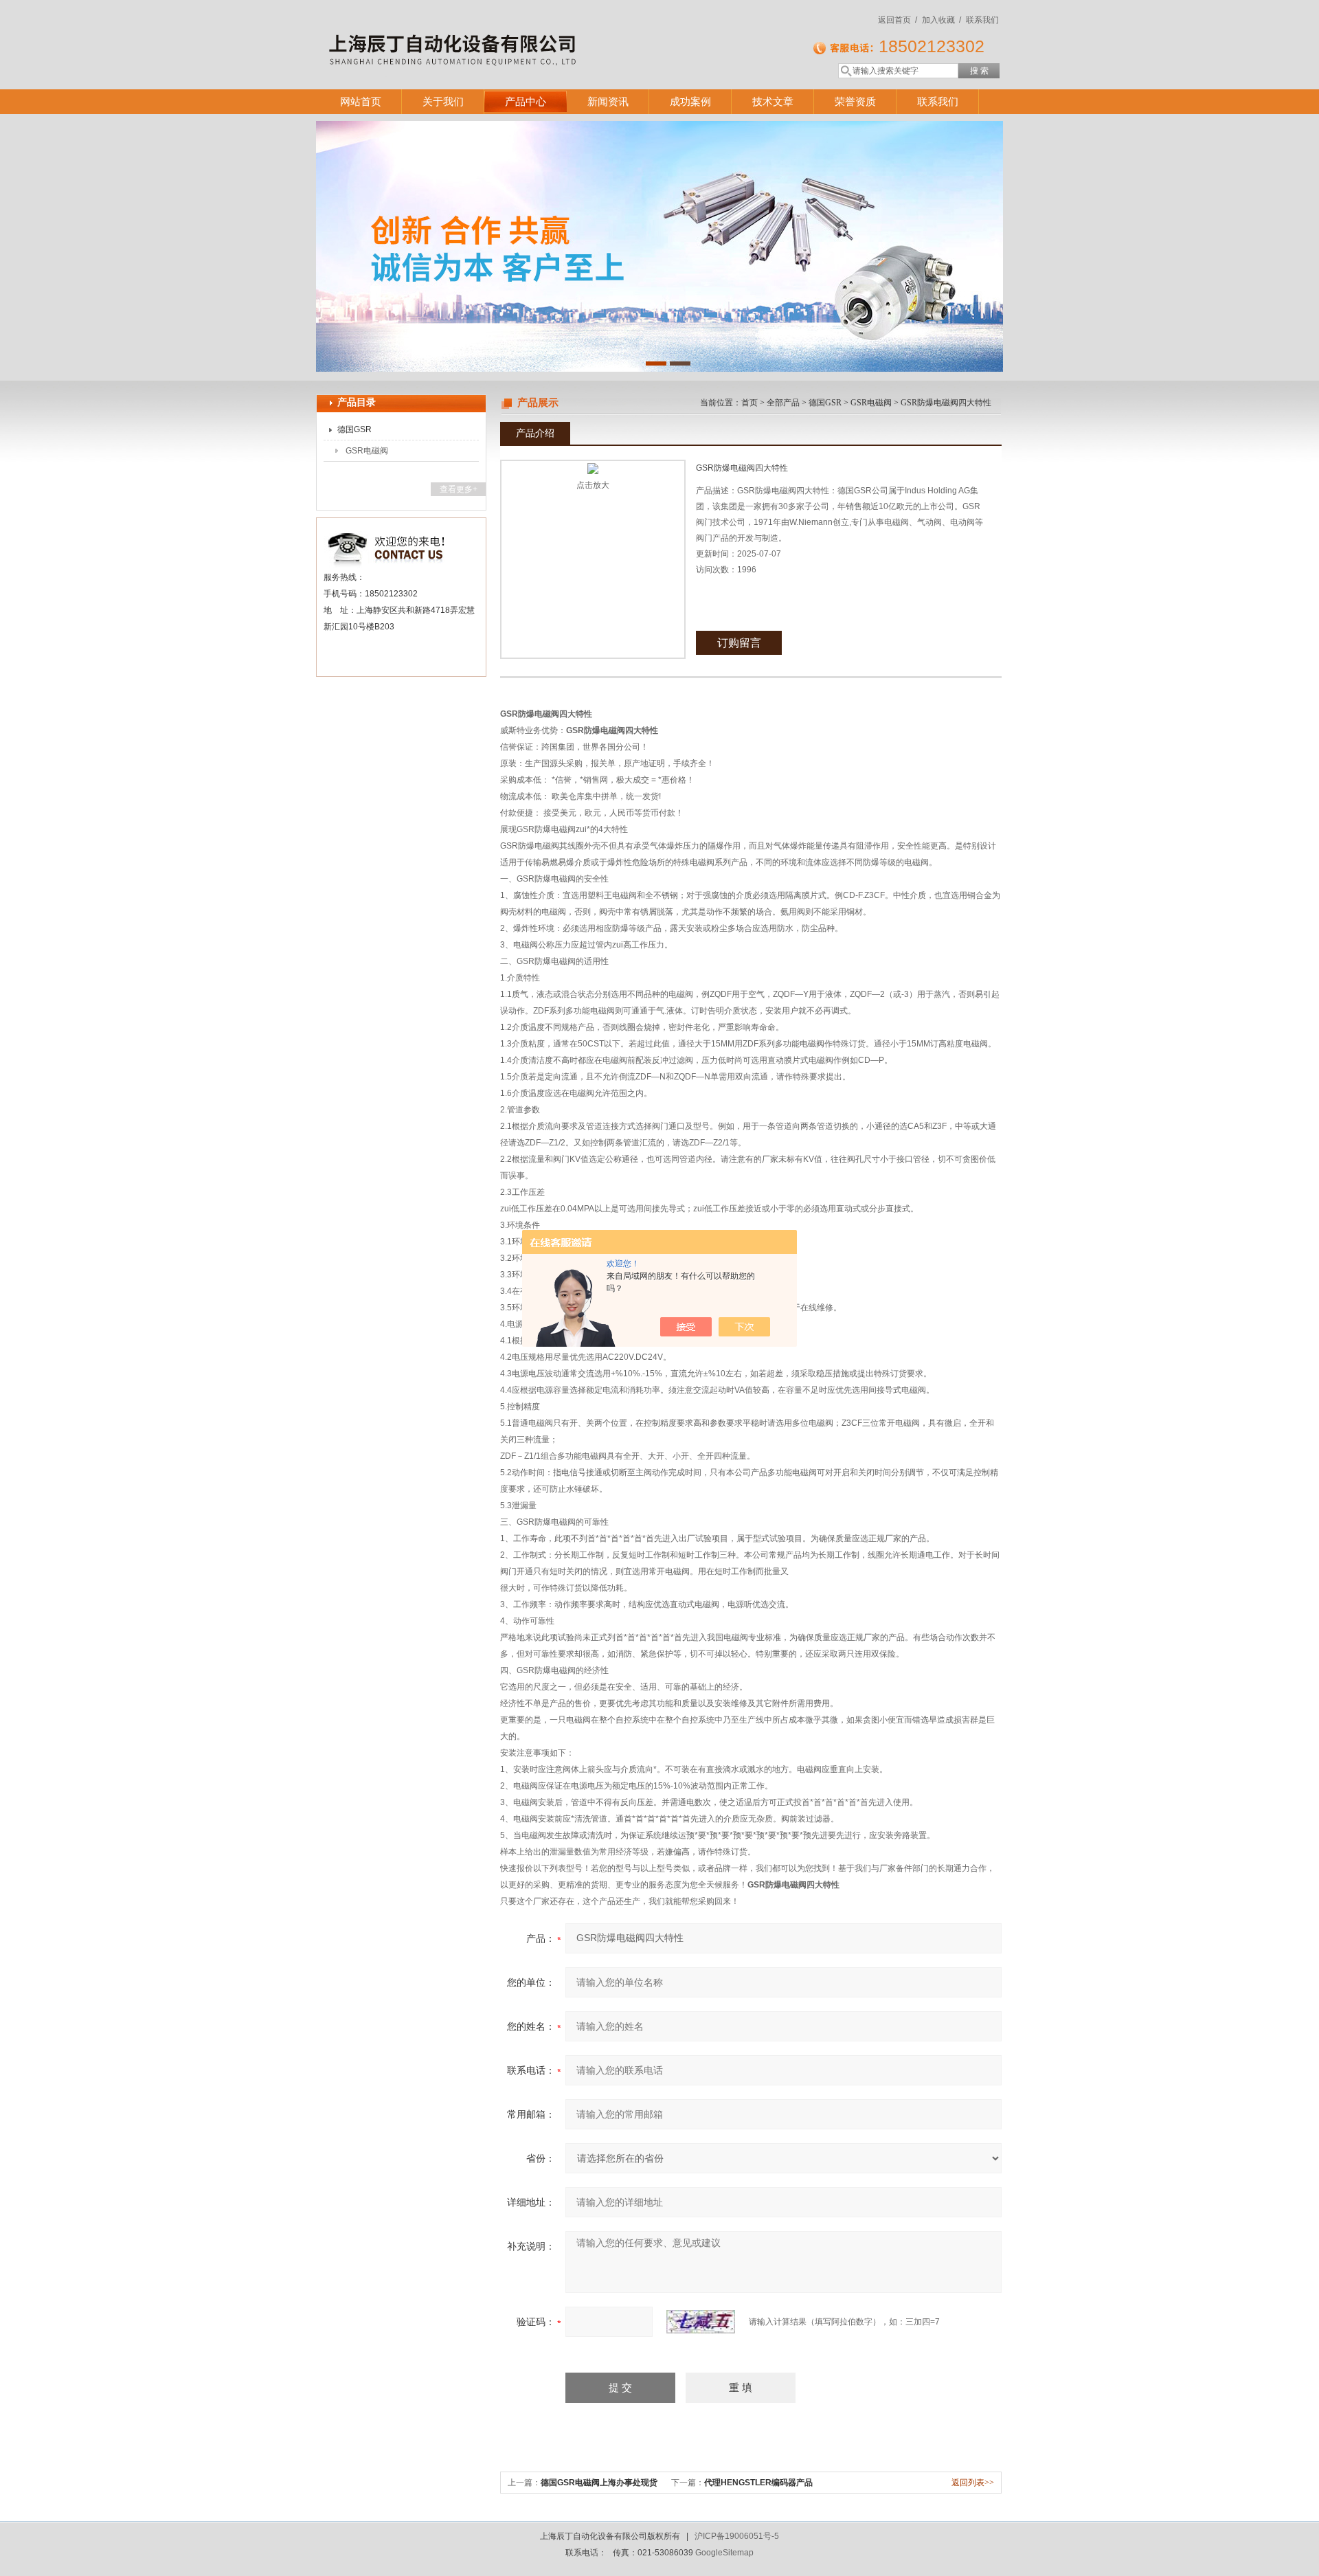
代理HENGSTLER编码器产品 (758, 2483)
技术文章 (773, 101)
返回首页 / (898, 20)
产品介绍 (535, 433)
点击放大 (593, 485)
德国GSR (354, 429)
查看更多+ (459, 489)
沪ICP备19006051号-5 (737, 2536)
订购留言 (739, 643)
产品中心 (526, 101)
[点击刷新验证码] (701, 2322)
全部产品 (783, 403)
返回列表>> (973, 2483)
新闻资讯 (608, 101)
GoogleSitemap (724, 2553)
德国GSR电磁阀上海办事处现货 (599, 2483)
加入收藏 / (942, 20)
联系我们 (982, 20)
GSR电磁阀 (367, 451)
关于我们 (443, 101)
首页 (749, 403)
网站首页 (361, 101)
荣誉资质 (855, 101)
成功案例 (690, 101)
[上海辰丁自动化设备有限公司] (515, 31)
